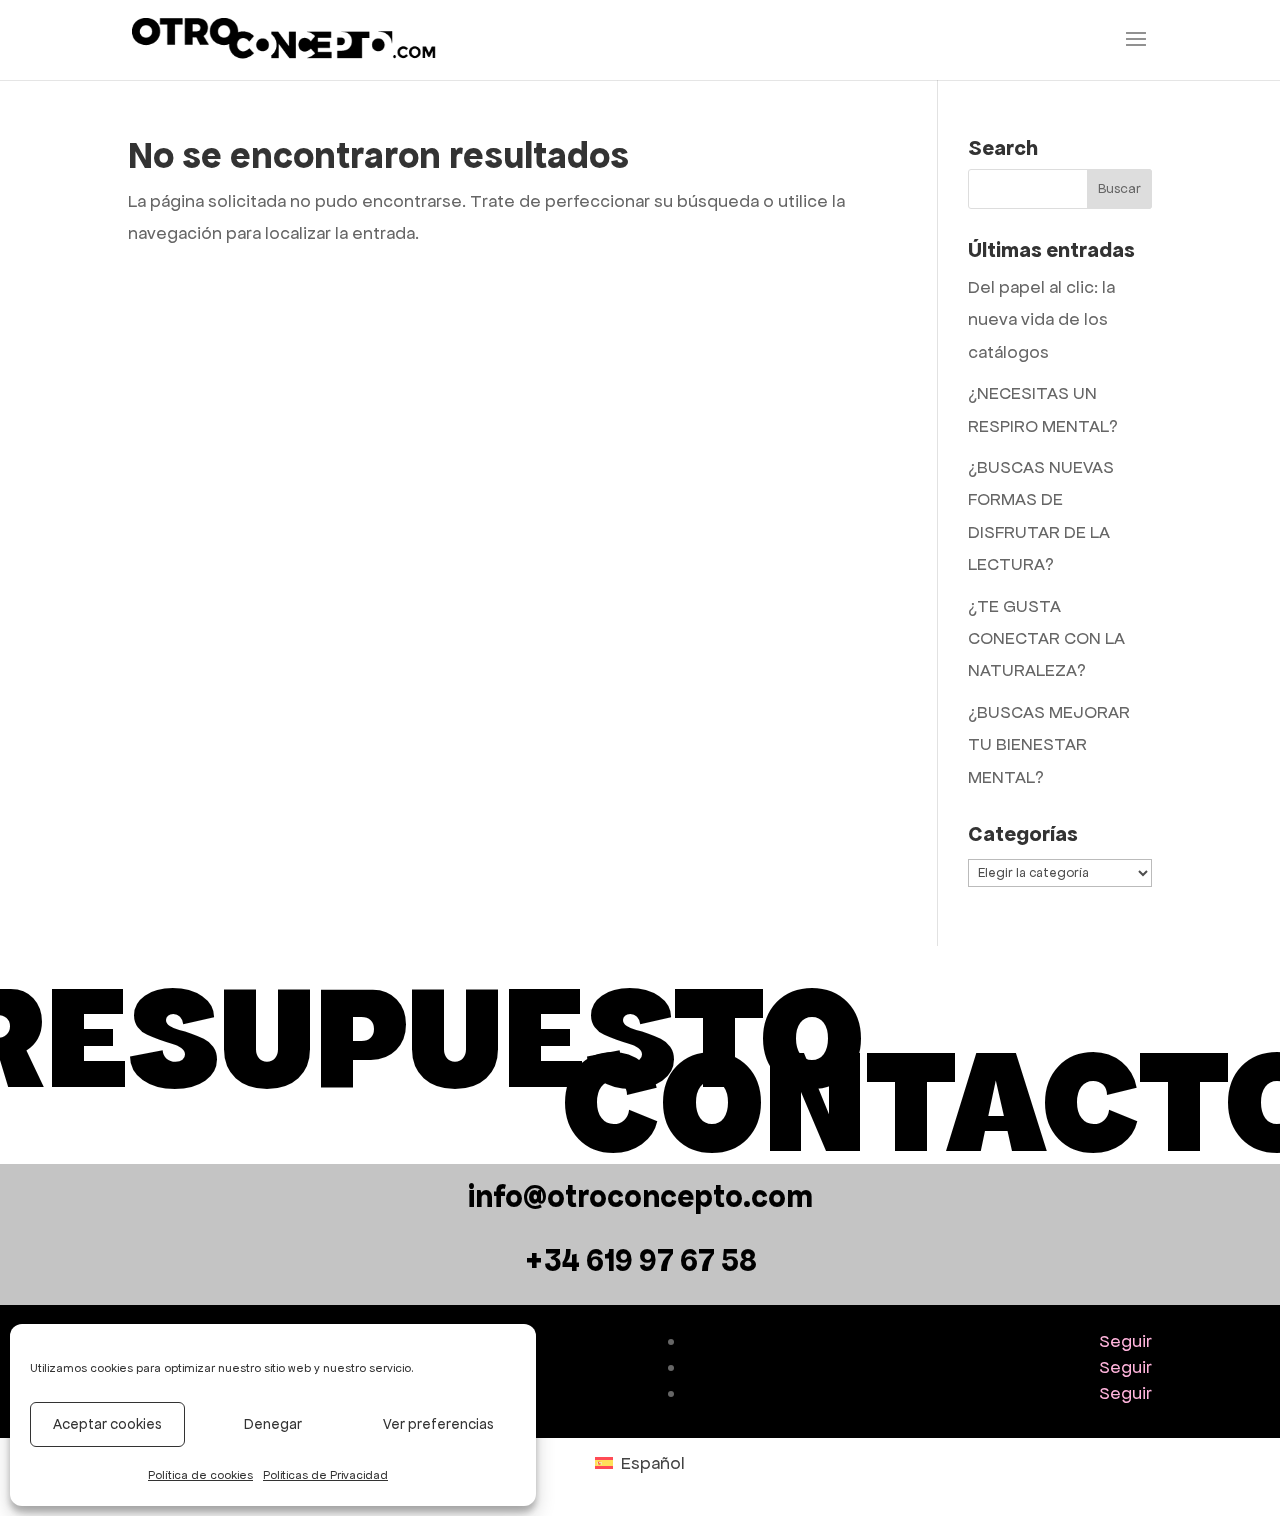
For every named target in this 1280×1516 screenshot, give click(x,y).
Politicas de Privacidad (325, 1475)
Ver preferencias (438, 1424)
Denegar (273, 1424)
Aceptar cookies (107, 1424)
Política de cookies (200, 1475)
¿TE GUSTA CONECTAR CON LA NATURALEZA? (1046, 638)
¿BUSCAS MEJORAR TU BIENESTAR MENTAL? (1049, 744)
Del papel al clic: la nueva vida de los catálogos (1041, 319)
